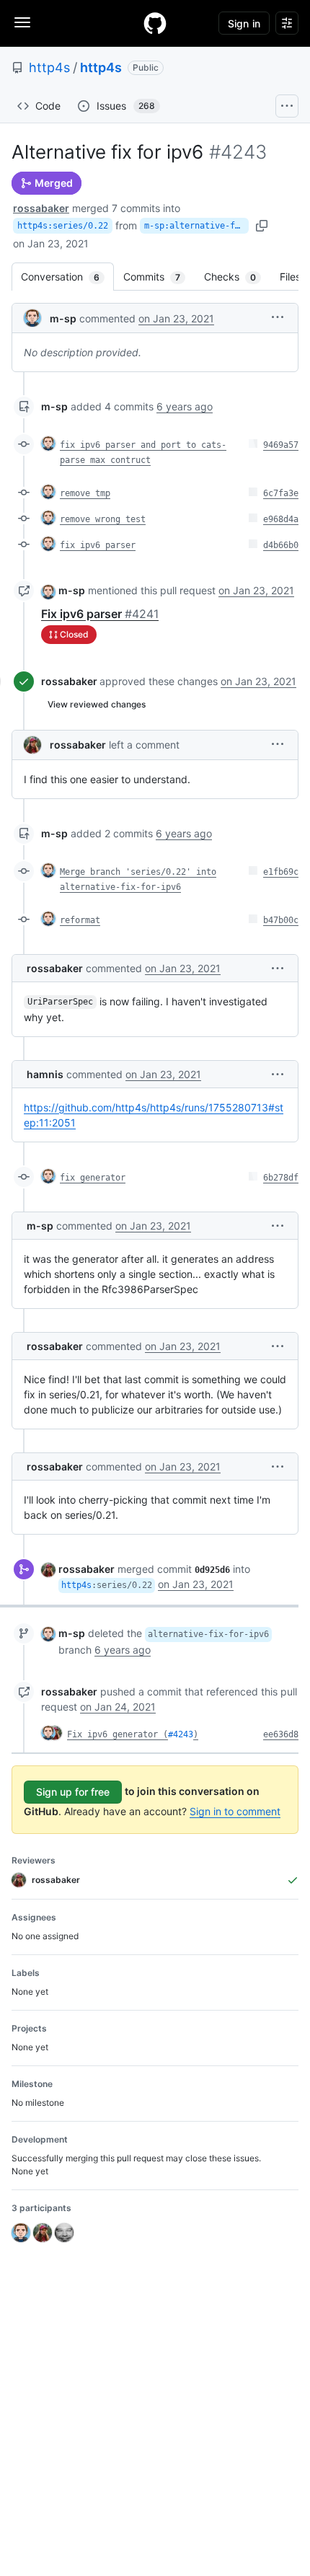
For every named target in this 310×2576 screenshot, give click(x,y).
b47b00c (281, 920)
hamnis (45, 1074)
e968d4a (281, 519)
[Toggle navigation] (22, 22)
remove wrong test (103, 519)
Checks (237, 277)
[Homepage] (155, 23)
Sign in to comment (235, 1811)
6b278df (281, 1178)
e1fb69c (281, 872)
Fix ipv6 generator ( (118, 1734)
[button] (278, 317)
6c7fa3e (281, 493)
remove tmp (85, 493)
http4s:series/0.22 (63, 226)
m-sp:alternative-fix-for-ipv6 (196, 226)
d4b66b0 (281, 545)
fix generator (93, 1178)
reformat (80, 920)
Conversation (67, 277)
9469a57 (281, 445)
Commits (159, 277)
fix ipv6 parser (98, 545)
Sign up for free (73, 1792)
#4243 (181, 1734)
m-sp (63, 318)
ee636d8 (281, 1734)
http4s (49, 67)
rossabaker (41, 208)
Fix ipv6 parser (100, 614)
